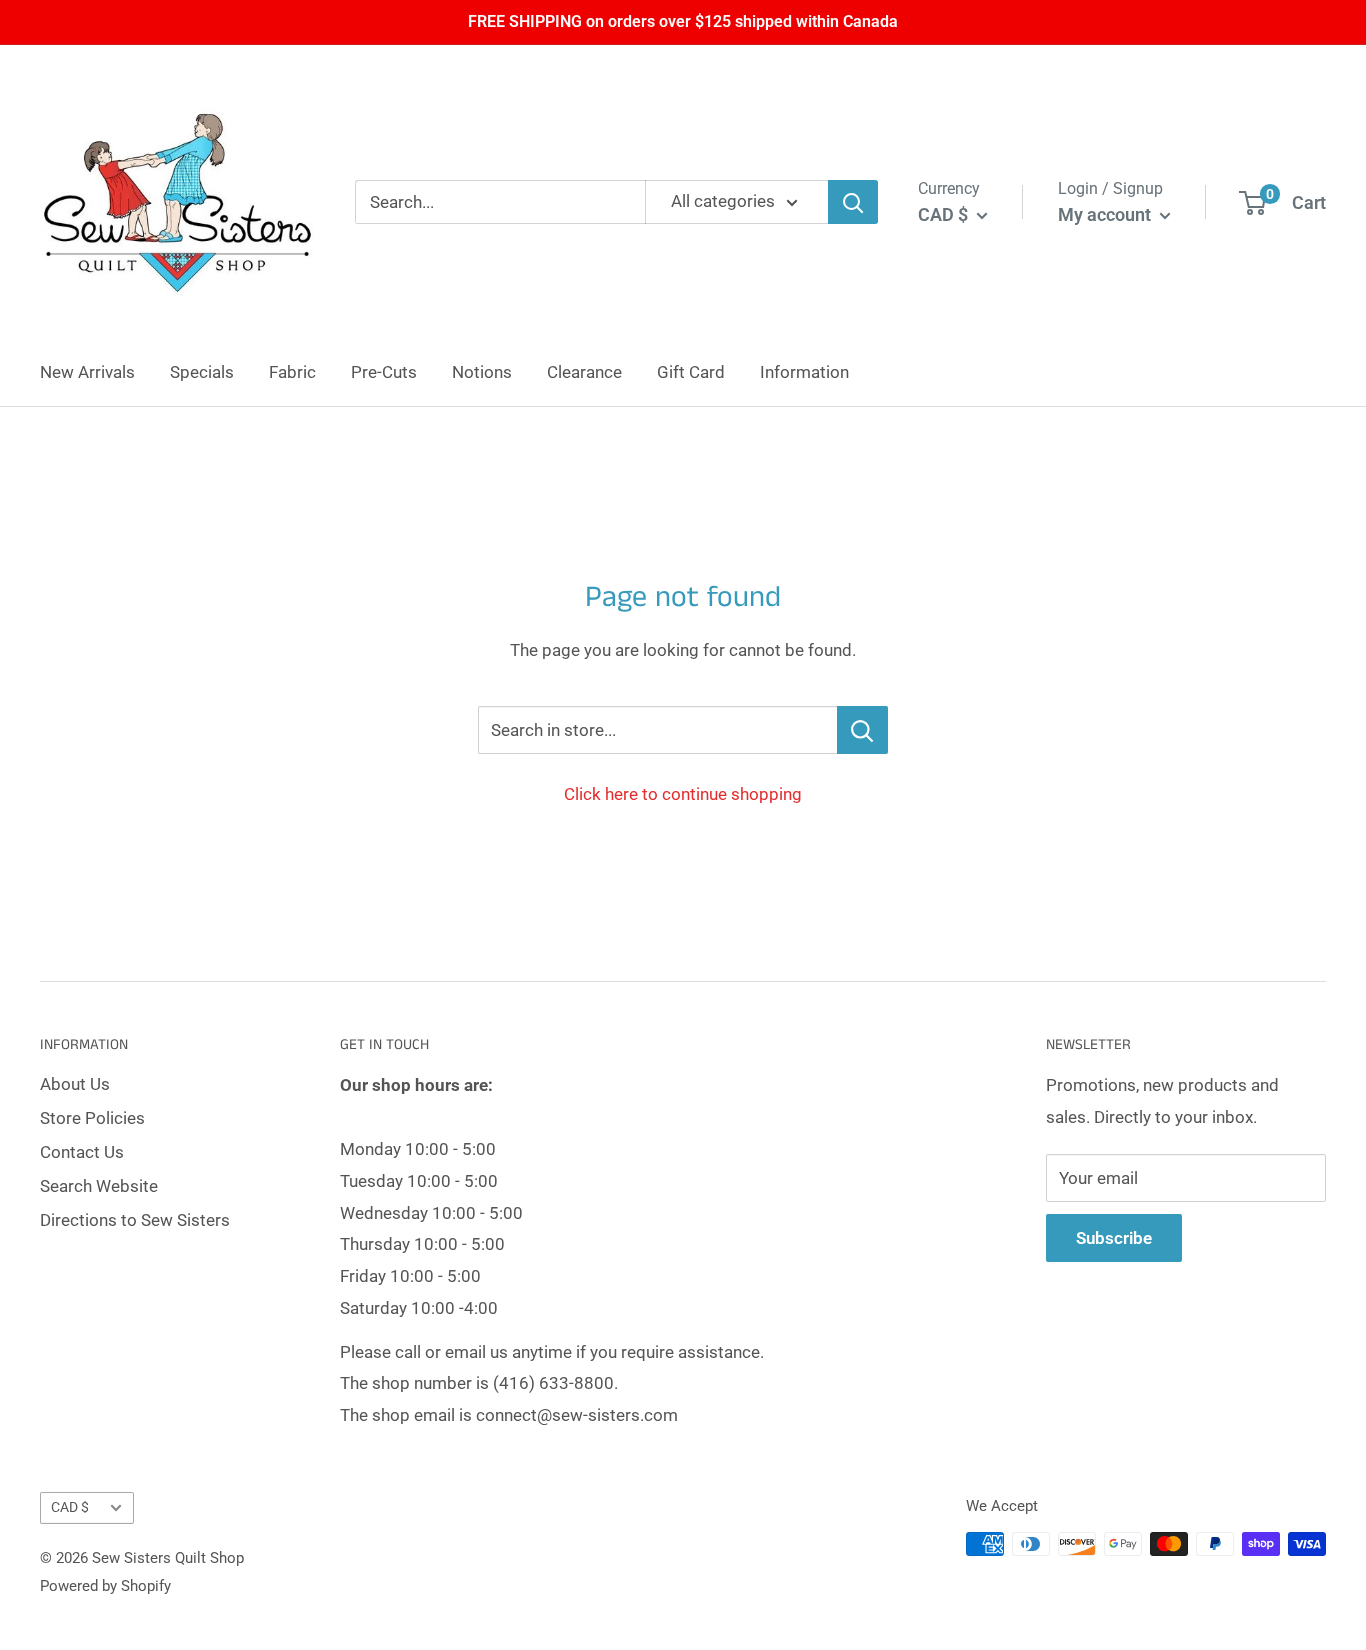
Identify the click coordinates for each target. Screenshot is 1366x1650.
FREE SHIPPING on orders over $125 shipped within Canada (683, 21)
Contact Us (82, 1152)
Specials (202, 372)
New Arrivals (87, 372)
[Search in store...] (862, 730)
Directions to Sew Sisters (135, 1220)
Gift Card (691, 372)
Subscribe (1114, 1238)
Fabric (292, 372)
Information (804, 372)
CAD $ (70, 1507)
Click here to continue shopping (683, 794)
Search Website (99, 1186)
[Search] (853, 202)
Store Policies (92, 1118)
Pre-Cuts (384, 372)
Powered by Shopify (105, 1586)
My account (1106, 214)
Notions (482, 372)
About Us (75, 1084)
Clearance (584, 372)
